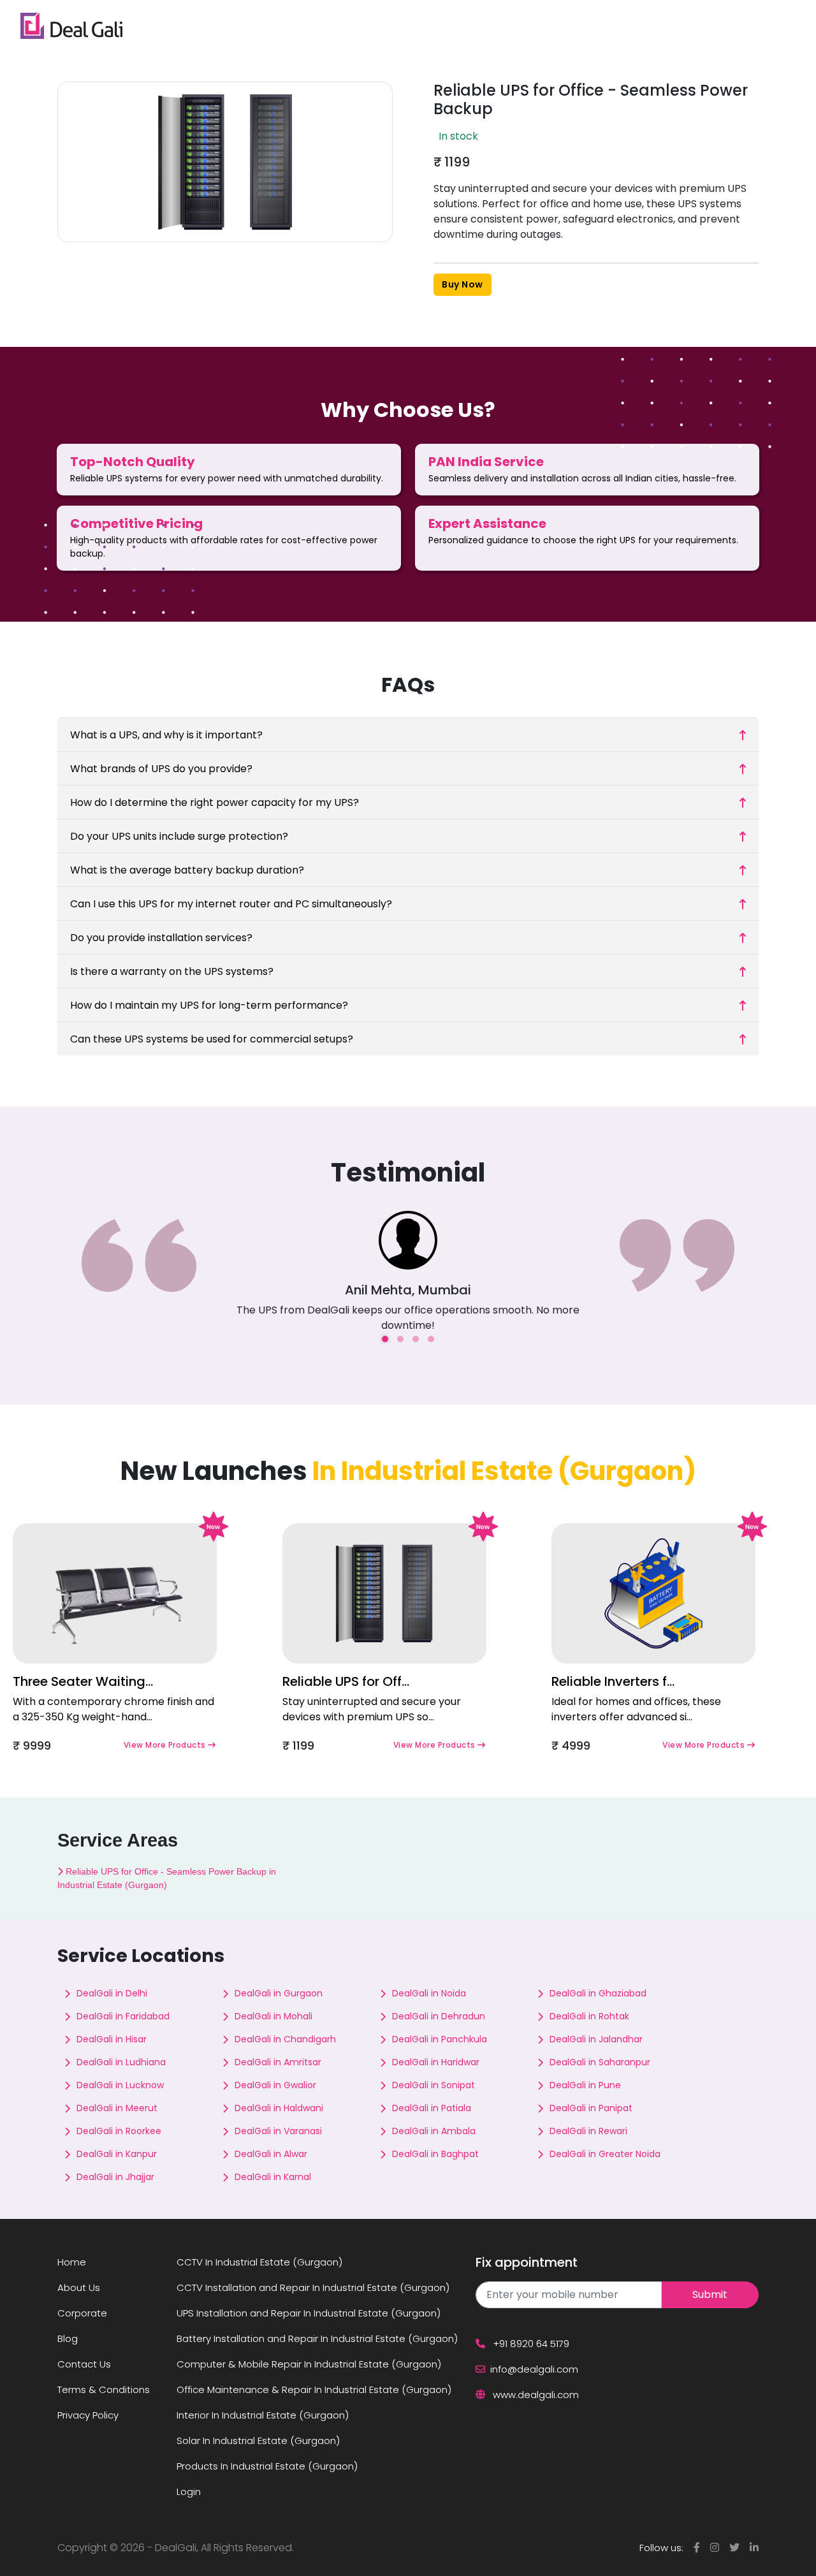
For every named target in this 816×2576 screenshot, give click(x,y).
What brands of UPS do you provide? (161, 769)
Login (189, 2492)
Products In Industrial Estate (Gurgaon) (267, 2466)
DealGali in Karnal (273, 2177)
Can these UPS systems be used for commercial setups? (212, 1039)
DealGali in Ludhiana (121, 2062)
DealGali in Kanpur (117, 2154)
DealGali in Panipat (591, 2108)
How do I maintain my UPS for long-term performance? (209, 1005)
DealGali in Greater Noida (605, 2154)
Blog (68, 2338)
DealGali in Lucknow (120, 2085)
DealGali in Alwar (271, 2154)
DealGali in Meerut (117, 2108)
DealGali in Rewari (588, 2131)
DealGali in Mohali (273, 2016)
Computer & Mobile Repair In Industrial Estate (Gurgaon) (309, 2364)
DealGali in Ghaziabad (598, 1993)
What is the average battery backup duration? (187, 870)
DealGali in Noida (429, 1993)
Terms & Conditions (104, 2389)
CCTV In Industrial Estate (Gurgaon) (259, 2262)
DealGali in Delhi (112, 1993)
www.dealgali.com (535, 2395)
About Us (79, 2287)
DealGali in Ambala (434, 2131)
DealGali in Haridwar (436, 2062)
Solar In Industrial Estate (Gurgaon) (258, 2441)
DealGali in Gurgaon (279, 1993)
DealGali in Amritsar (278, 2062)
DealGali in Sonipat (433, 2085)
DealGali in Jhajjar (115, 2177)
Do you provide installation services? (161, 938)
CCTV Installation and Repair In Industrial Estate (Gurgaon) (313, 2287)
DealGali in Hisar (112, 2039)
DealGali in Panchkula (440, 2039)
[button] (385, 1339)
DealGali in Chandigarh (285, 2039)
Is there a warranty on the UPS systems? (172, 971)
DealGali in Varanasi (278, 2131)
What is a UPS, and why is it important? (166, 735)
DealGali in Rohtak (589, 2016)
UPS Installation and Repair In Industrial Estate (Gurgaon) (309, 2313)
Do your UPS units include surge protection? (179, 836)
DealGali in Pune (585, 2085)
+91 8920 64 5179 (530, 2344)
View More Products (166, 1745)
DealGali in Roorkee (119, 2131)
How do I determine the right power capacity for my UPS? (215, 802)
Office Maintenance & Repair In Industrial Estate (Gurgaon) (314, 2389)
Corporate (82, 2313)
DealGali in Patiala (432, 2108)
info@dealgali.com (534, 2369)
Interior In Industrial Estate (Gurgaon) (263, 2415)
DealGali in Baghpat (435, 2154)
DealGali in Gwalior (275, 2085)
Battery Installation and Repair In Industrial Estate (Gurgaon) (317, 2338)
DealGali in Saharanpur (600, 2062)
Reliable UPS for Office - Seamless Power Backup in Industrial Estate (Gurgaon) (167, 1878)
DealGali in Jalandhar (596, 2039)
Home (72, 2262)
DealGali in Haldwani (279, 2108)
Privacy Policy (88, 2415)
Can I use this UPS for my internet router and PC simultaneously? (231, 904)
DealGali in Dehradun (439, 2016)
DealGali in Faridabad (123, 2016)
